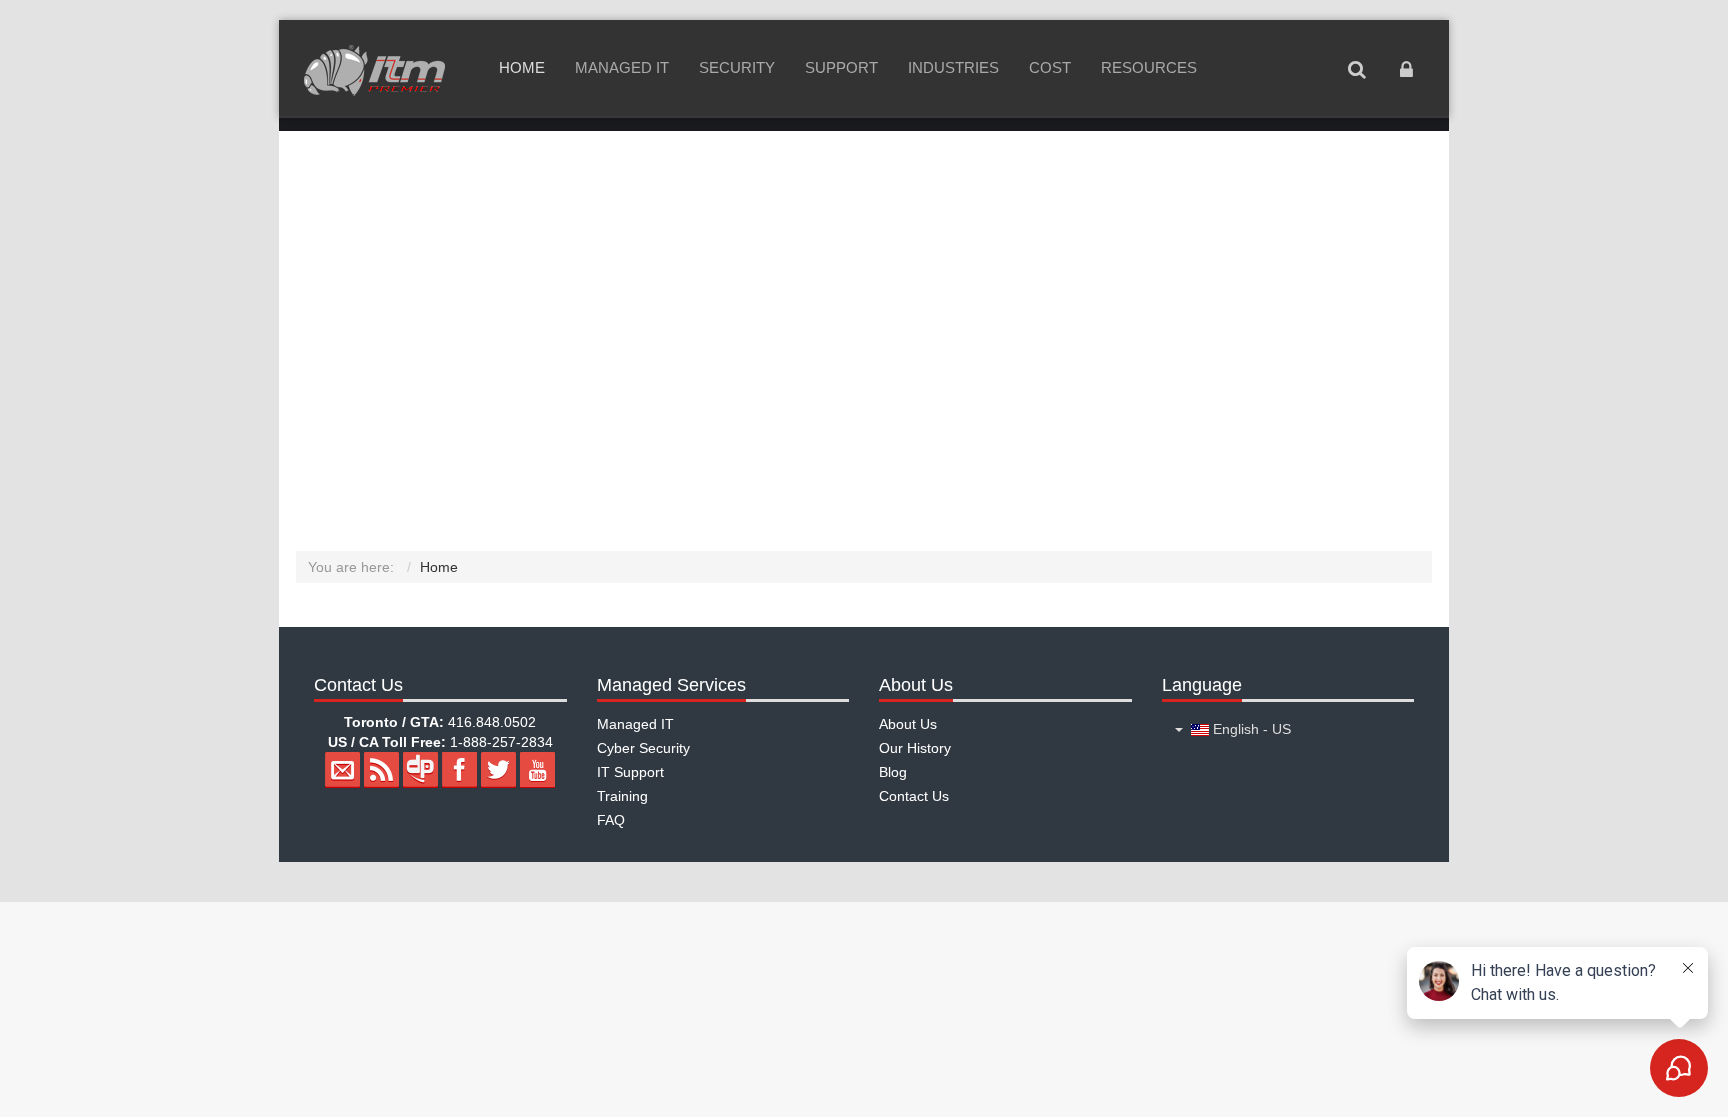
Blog (893, 772)
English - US (1250, 729)
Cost (1050, 67)
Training (622, 796)
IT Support (630, 772)
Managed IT (622, 67)
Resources (1149, 67)
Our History (915, 748)
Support (841, 67)
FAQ (611, 820)
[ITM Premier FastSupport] (374, 70)
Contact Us (914, 796)
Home (522, 67)
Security (737, 67)
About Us (908, 724)
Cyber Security (643, 748)
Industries (953, 67)
